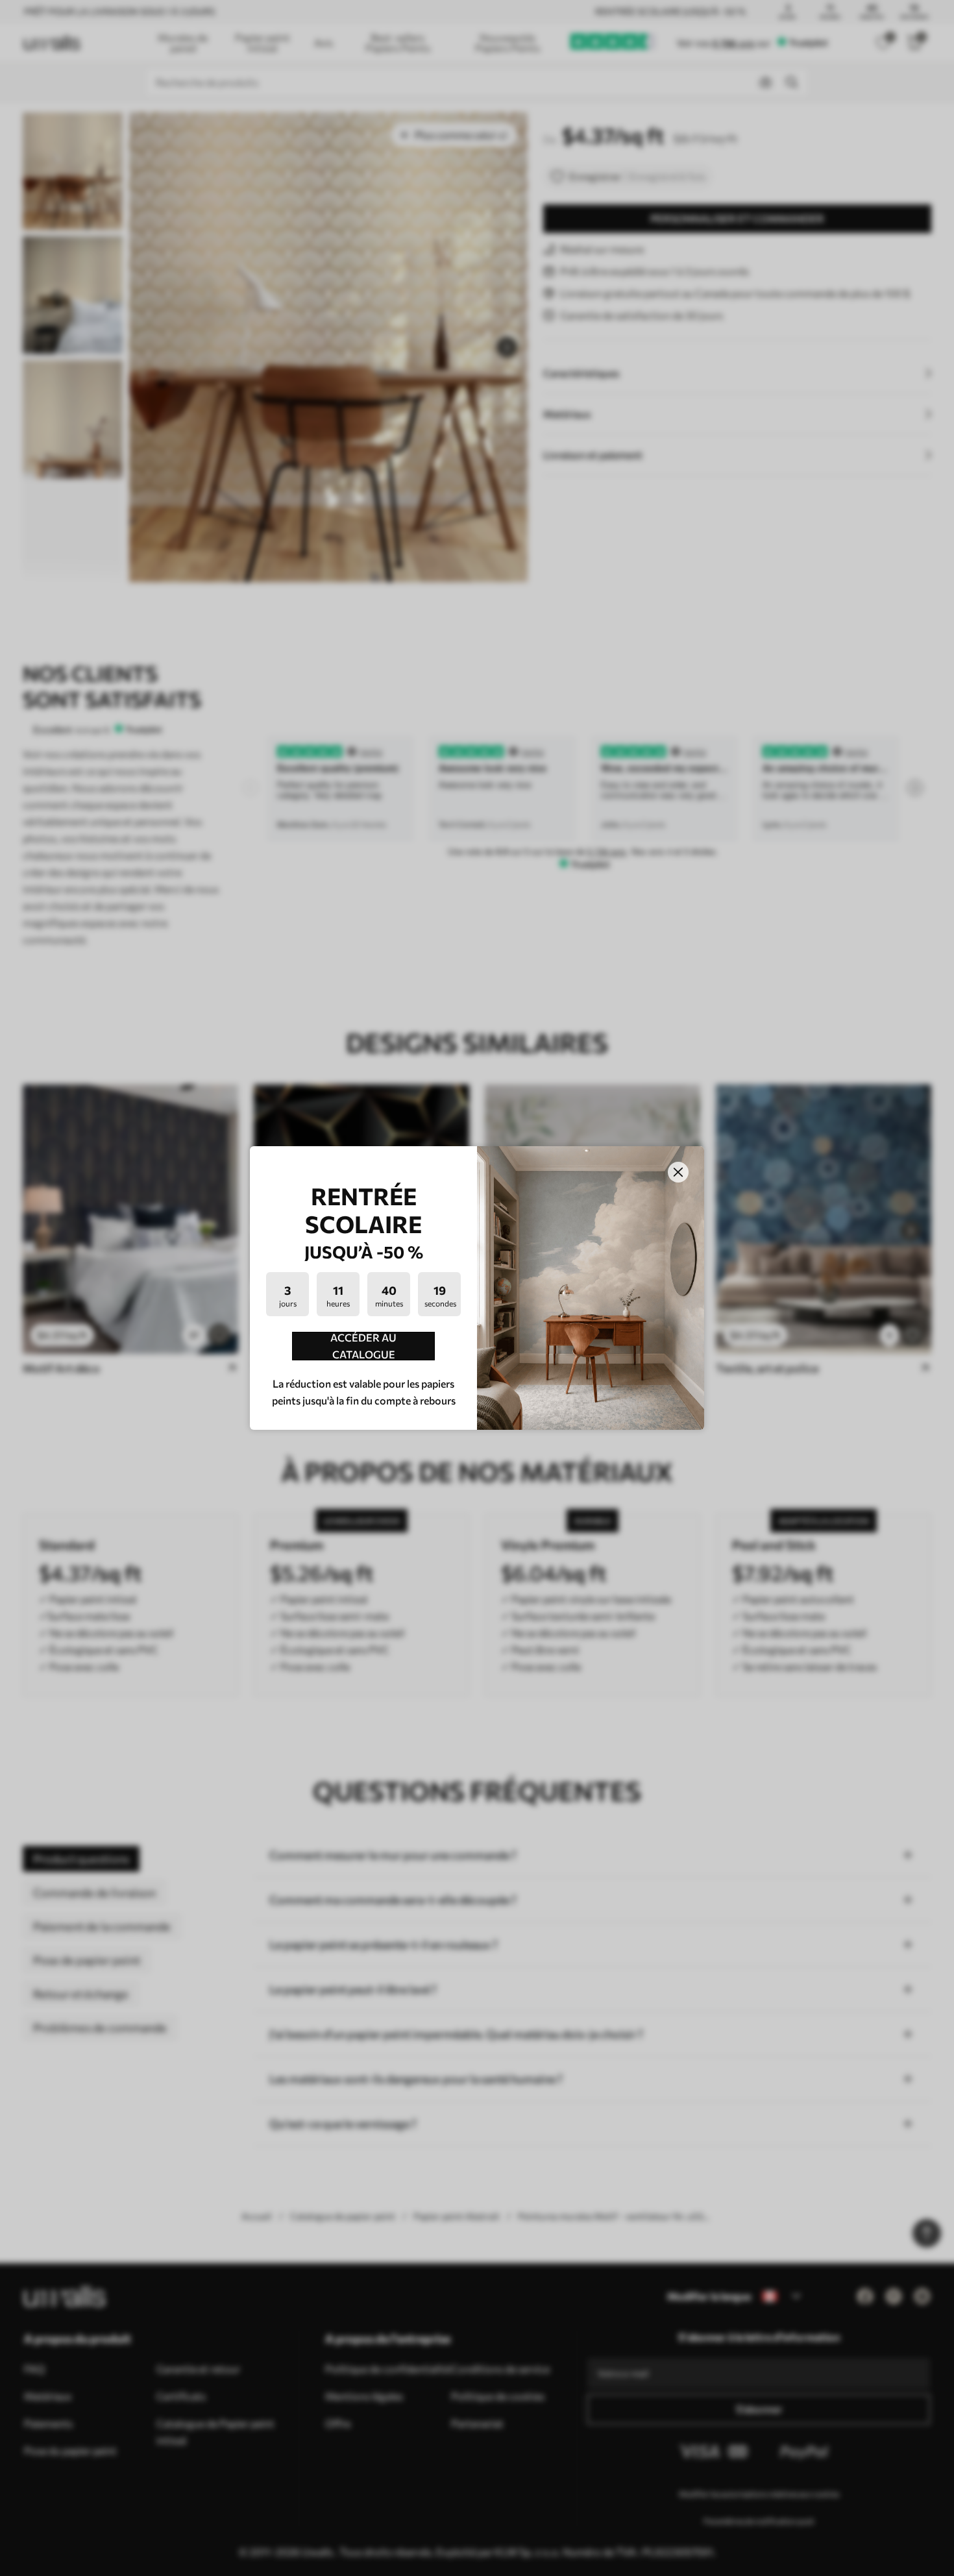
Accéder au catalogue (363, 1346)
